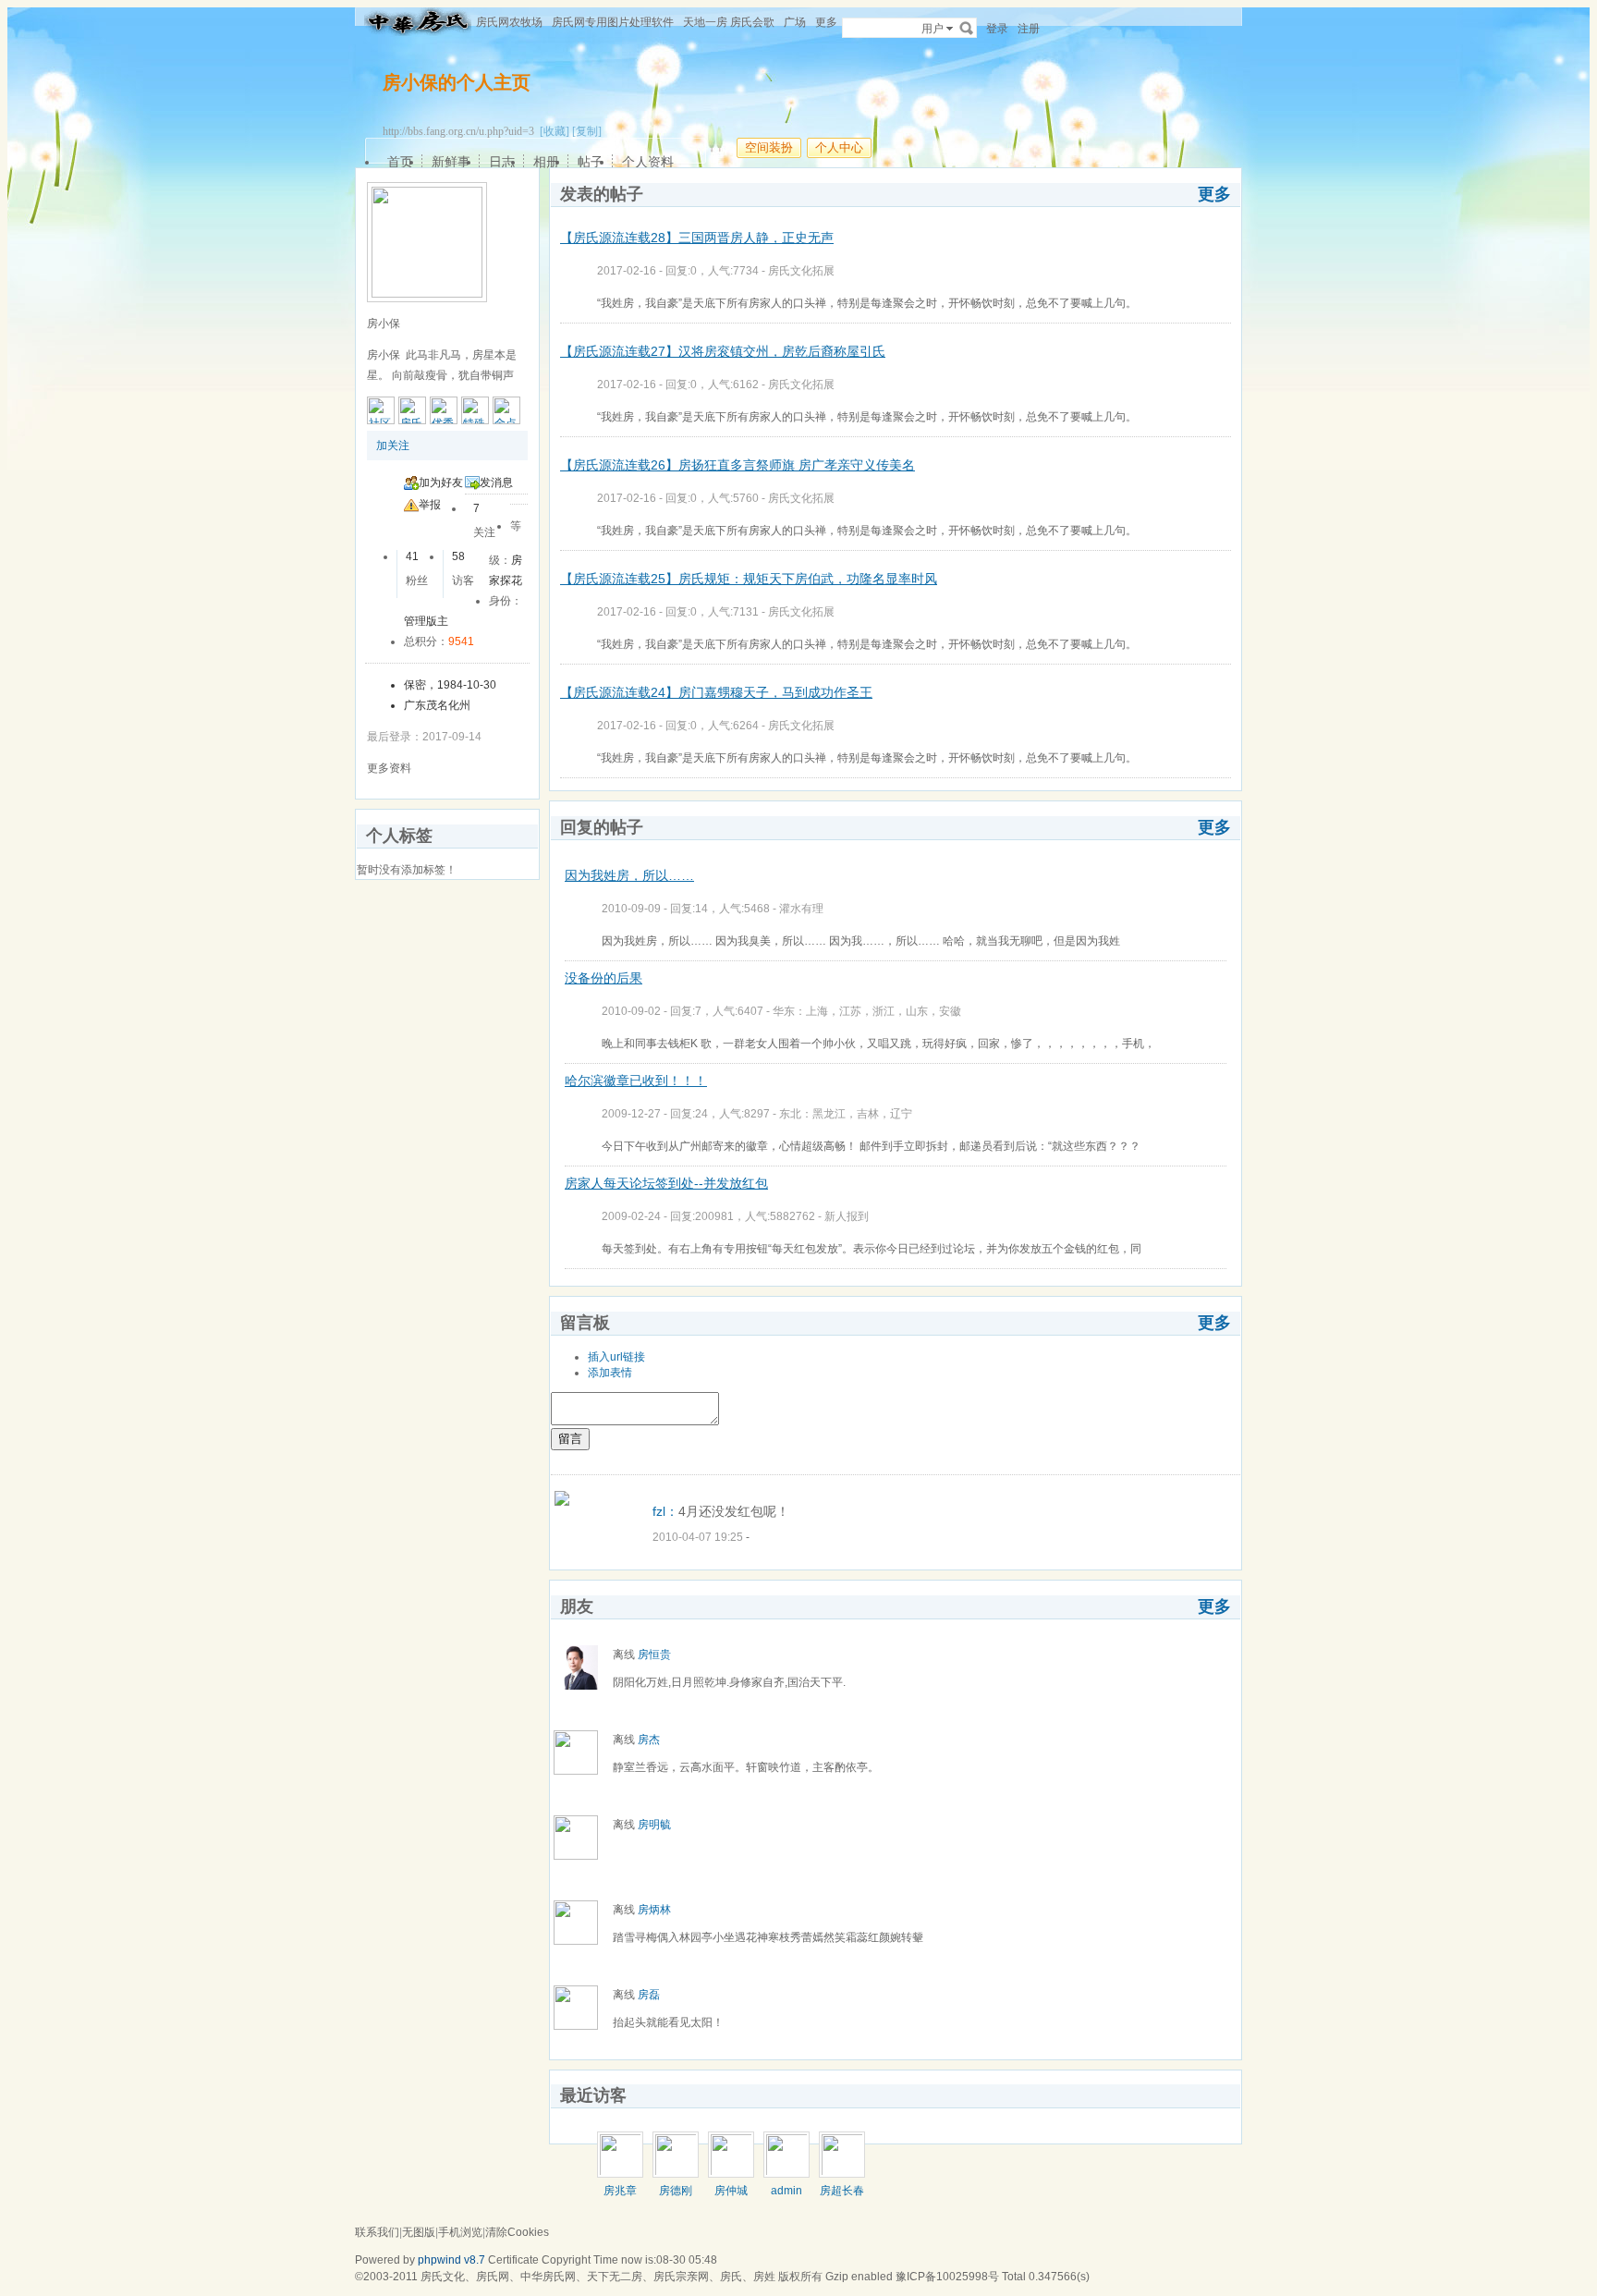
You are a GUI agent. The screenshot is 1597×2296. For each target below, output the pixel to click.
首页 (400, 162)
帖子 (591, 162)
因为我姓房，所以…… (629, 875)
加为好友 (441, 482)
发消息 (496, 482)
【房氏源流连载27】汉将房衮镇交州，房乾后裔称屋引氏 (723, 351)
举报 (430, 505)
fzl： (665, 1511)
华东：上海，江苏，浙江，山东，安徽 (867, 1011)
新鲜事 (451, 162)
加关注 (393, 446)
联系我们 (377, 2232)
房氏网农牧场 (509, 22)
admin (786, 2191)
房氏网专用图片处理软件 (613, 22)
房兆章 (620, 2191)
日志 (502, 162)
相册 (546, 162)
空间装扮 (769, 147)
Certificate (513, 2260)
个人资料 (648, 162)
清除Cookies (517, 2232)
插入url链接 (616, 1357)
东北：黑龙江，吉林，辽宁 (846, 1114)
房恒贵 (654, 1655)
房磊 (649, 1995)
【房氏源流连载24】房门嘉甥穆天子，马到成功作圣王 (716, 692)
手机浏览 (460, 2232)
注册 (1029, 29)
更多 (1214, 194)
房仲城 (731, 2191)
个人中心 (839, 147)
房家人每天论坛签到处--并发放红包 (666, 1183)
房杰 (649, 1740)
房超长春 (842, 2191)
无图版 (419, 2232)
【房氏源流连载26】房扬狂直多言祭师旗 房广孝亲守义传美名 (738, 465)
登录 (997, 29)
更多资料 (389, 768)
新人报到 (847, 1216)
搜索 (967, 28)
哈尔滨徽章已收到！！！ (636, 1081)
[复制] (587, 131)
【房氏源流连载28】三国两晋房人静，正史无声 (697, 238)
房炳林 (654, 1910)
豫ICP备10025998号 (947, 2277)
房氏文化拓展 (801, 271)
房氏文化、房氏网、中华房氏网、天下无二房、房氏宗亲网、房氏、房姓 (598, 2277)
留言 (570, 1439)
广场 (795, 22)
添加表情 (610, 1373)
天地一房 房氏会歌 (729, 22)
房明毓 (654, 1825)
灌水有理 (801, 909)
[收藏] (555, 131)
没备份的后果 (603, 978)
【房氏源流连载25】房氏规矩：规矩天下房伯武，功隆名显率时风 (749, 579)
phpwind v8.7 (451, 2260)
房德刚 (676, 2191)
